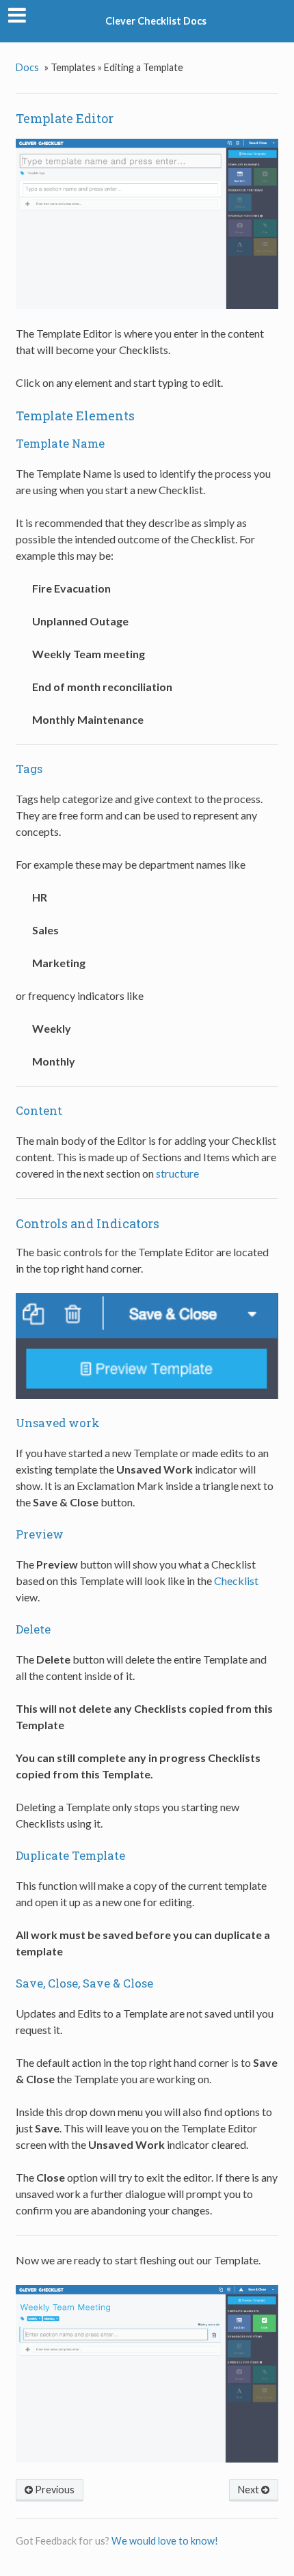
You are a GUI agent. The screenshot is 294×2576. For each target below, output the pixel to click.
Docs (27, 67)
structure (177, 1173)
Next (250, 2490)
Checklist (236, 1581)
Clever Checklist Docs (156, 21)
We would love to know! (165, 2541)
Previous (54, 2490)
